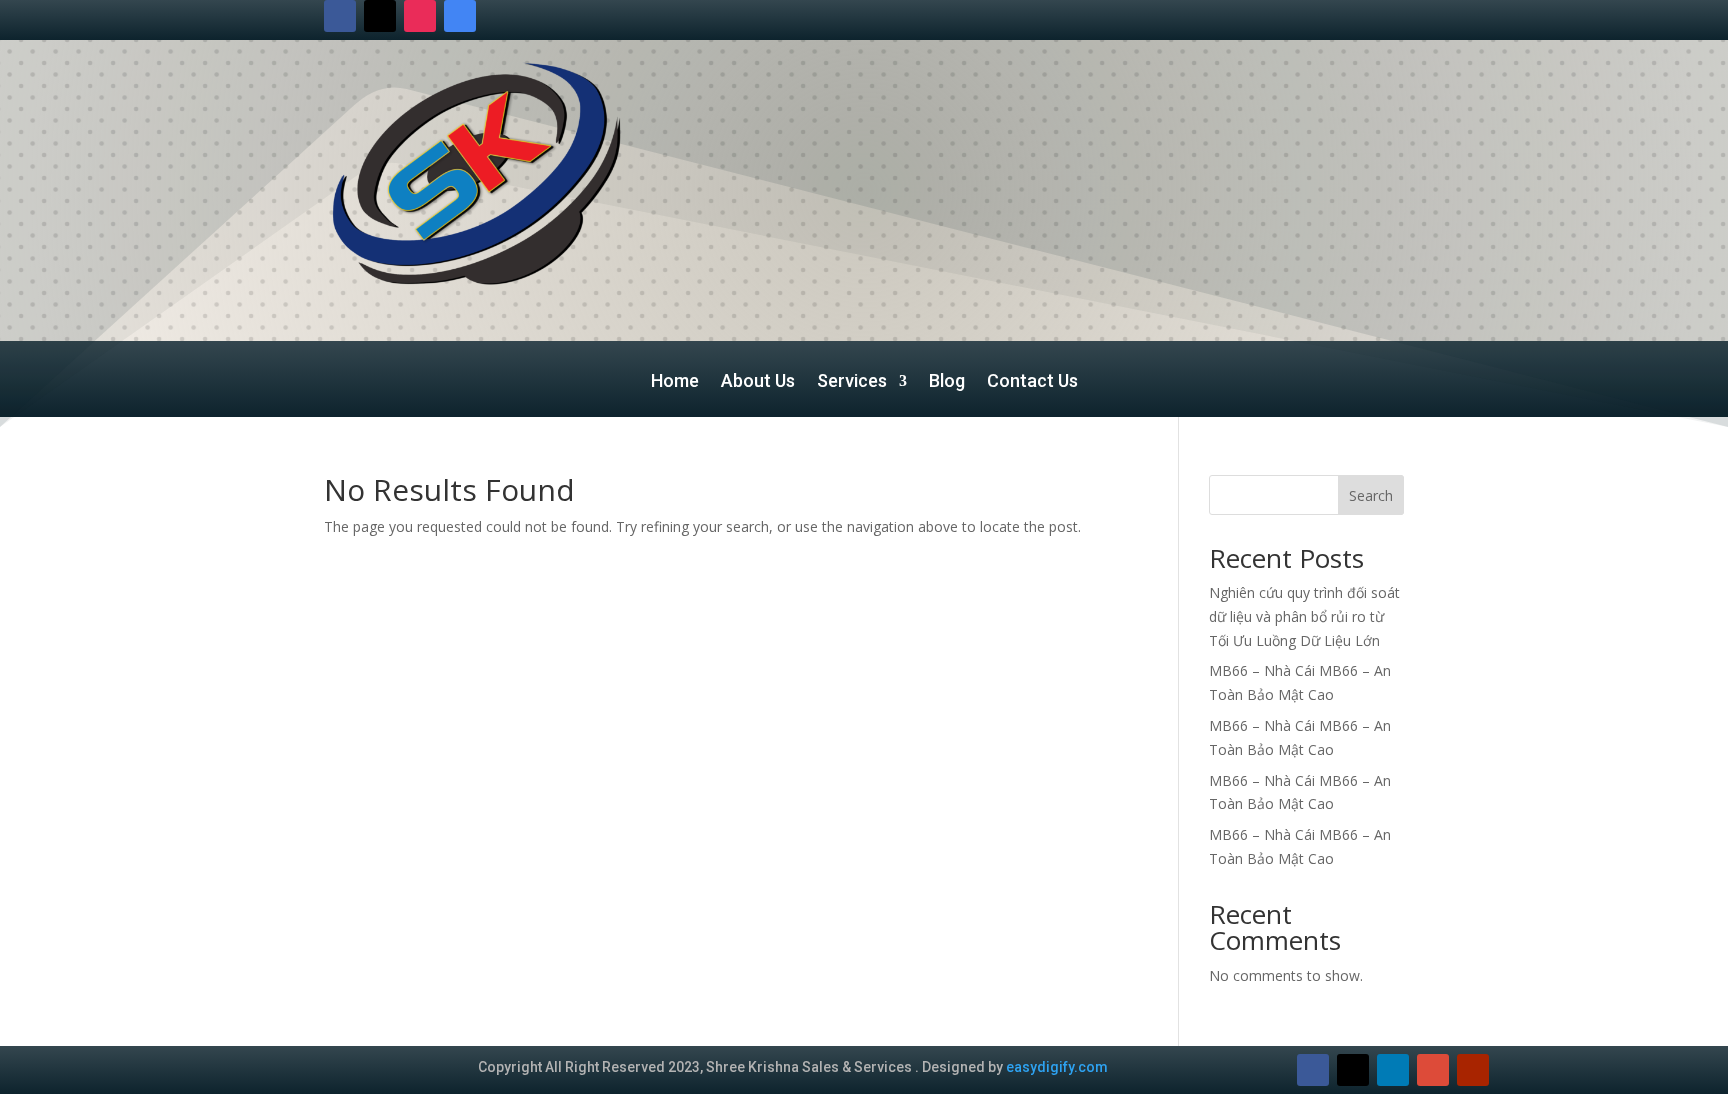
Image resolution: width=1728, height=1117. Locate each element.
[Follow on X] (380, 16)
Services (852, 382)
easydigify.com (1057, 1067)
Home (675, 382)
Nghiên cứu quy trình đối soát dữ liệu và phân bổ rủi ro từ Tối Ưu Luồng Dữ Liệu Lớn (1304, 616)
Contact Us (1032, 382)
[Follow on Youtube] (1473, 1070)
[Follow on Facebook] (340, 16)
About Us (758, 382)
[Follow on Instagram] (420, 16)
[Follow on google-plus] (1433, 1070)
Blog (947, 382)
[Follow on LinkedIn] (1393, 1070)
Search (1371, 495)
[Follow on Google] (460, 16)
